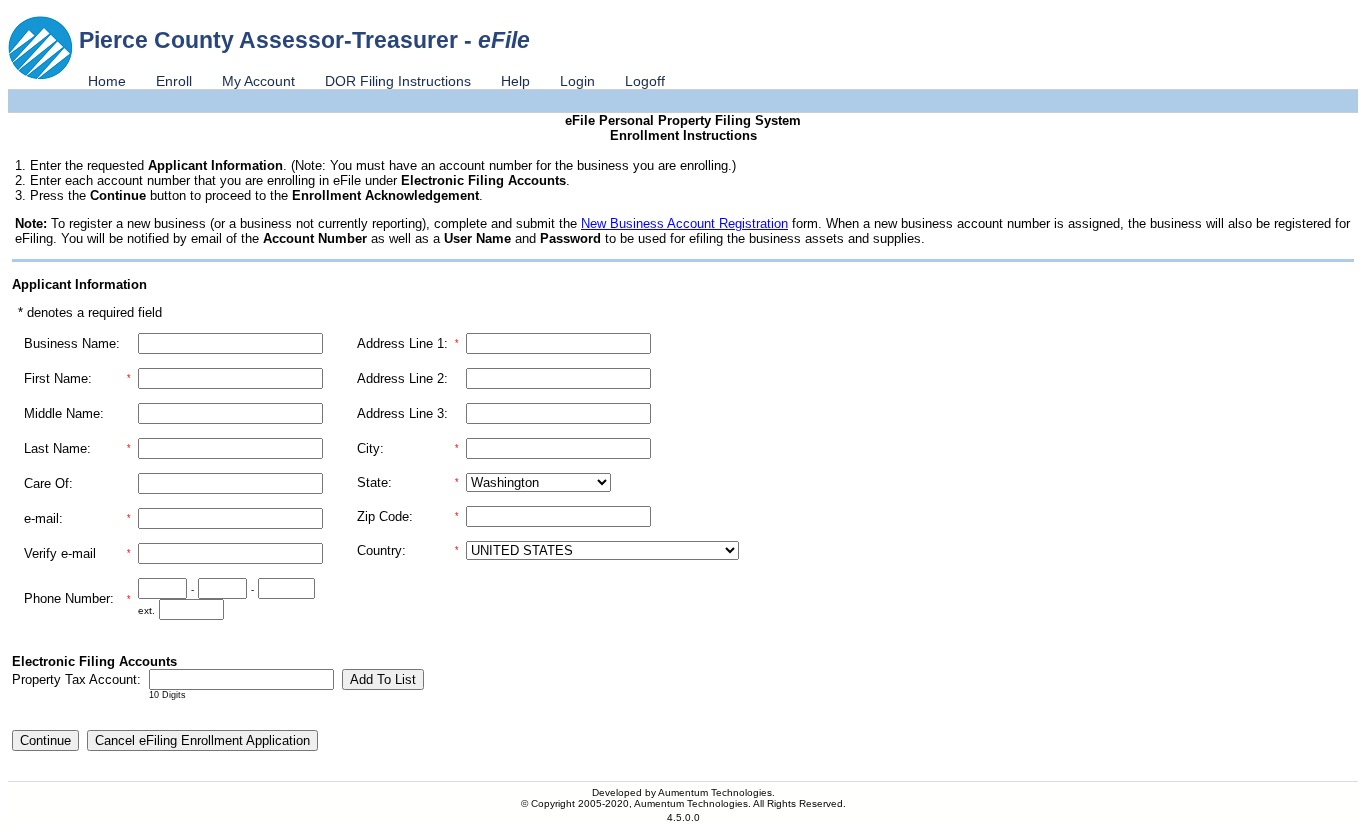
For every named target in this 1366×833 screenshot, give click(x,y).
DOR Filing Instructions (398, 81)
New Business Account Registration (684, 223)
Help (515, 81)
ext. (146, 610)
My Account (258, 81)
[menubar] (376, 81)
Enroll (174, 81)
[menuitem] (107, 81)
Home (107, 81)
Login (577, 81)
